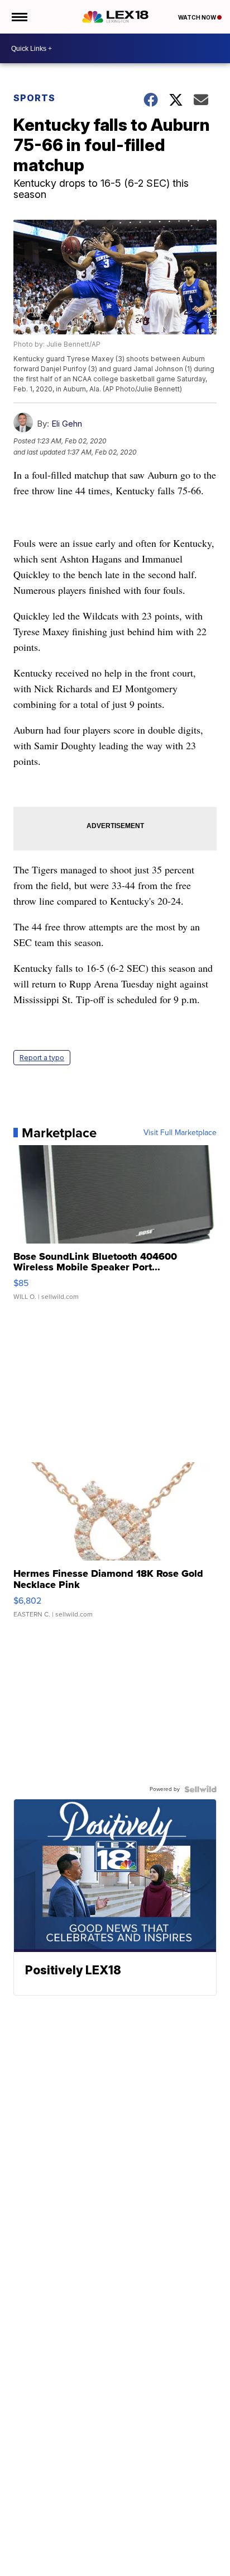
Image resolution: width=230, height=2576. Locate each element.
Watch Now (198, 17)
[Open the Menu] (19, 17)
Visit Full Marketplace (180, 1133)
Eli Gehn (67, 424)
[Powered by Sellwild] (200, 1789)
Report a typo (42, 1058)
